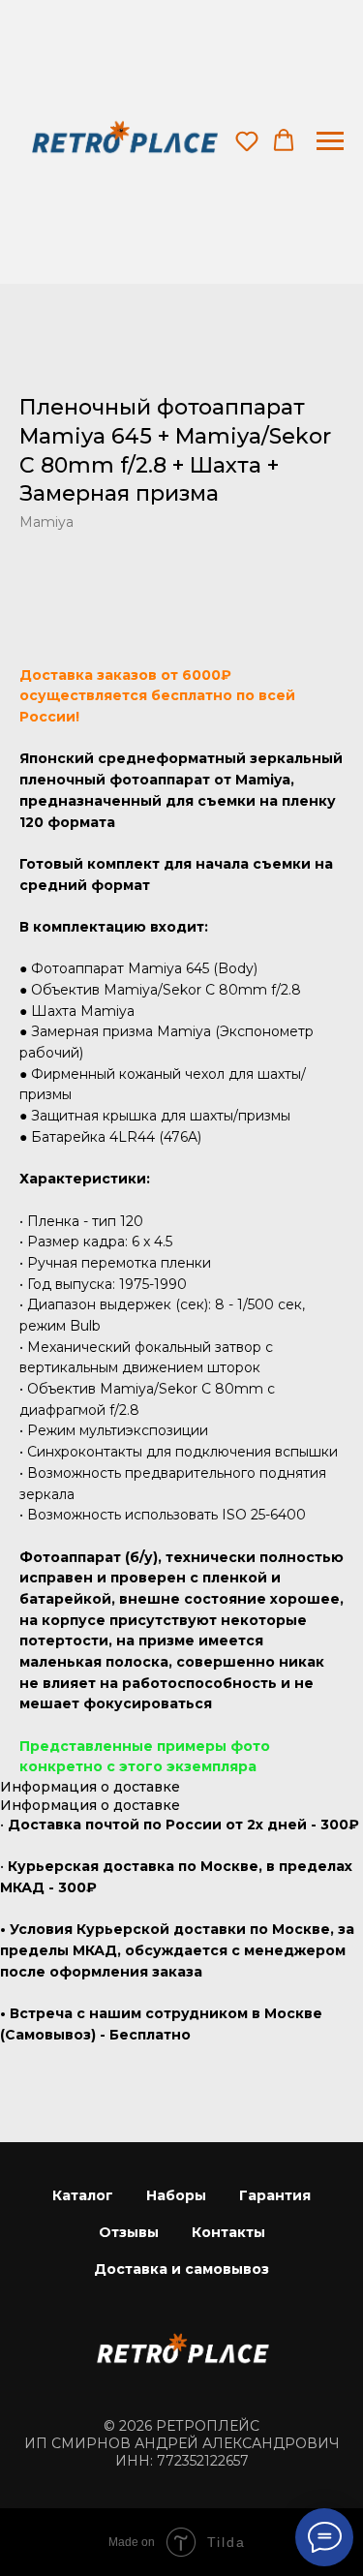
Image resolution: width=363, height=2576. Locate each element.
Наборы (176, 2195)
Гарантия (275, 2195)
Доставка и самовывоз (181, 2269)
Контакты (228, 2232)
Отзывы (129, 2232)
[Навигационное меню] (330, 141)
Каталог (83, 2195)
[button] (247, 140)
